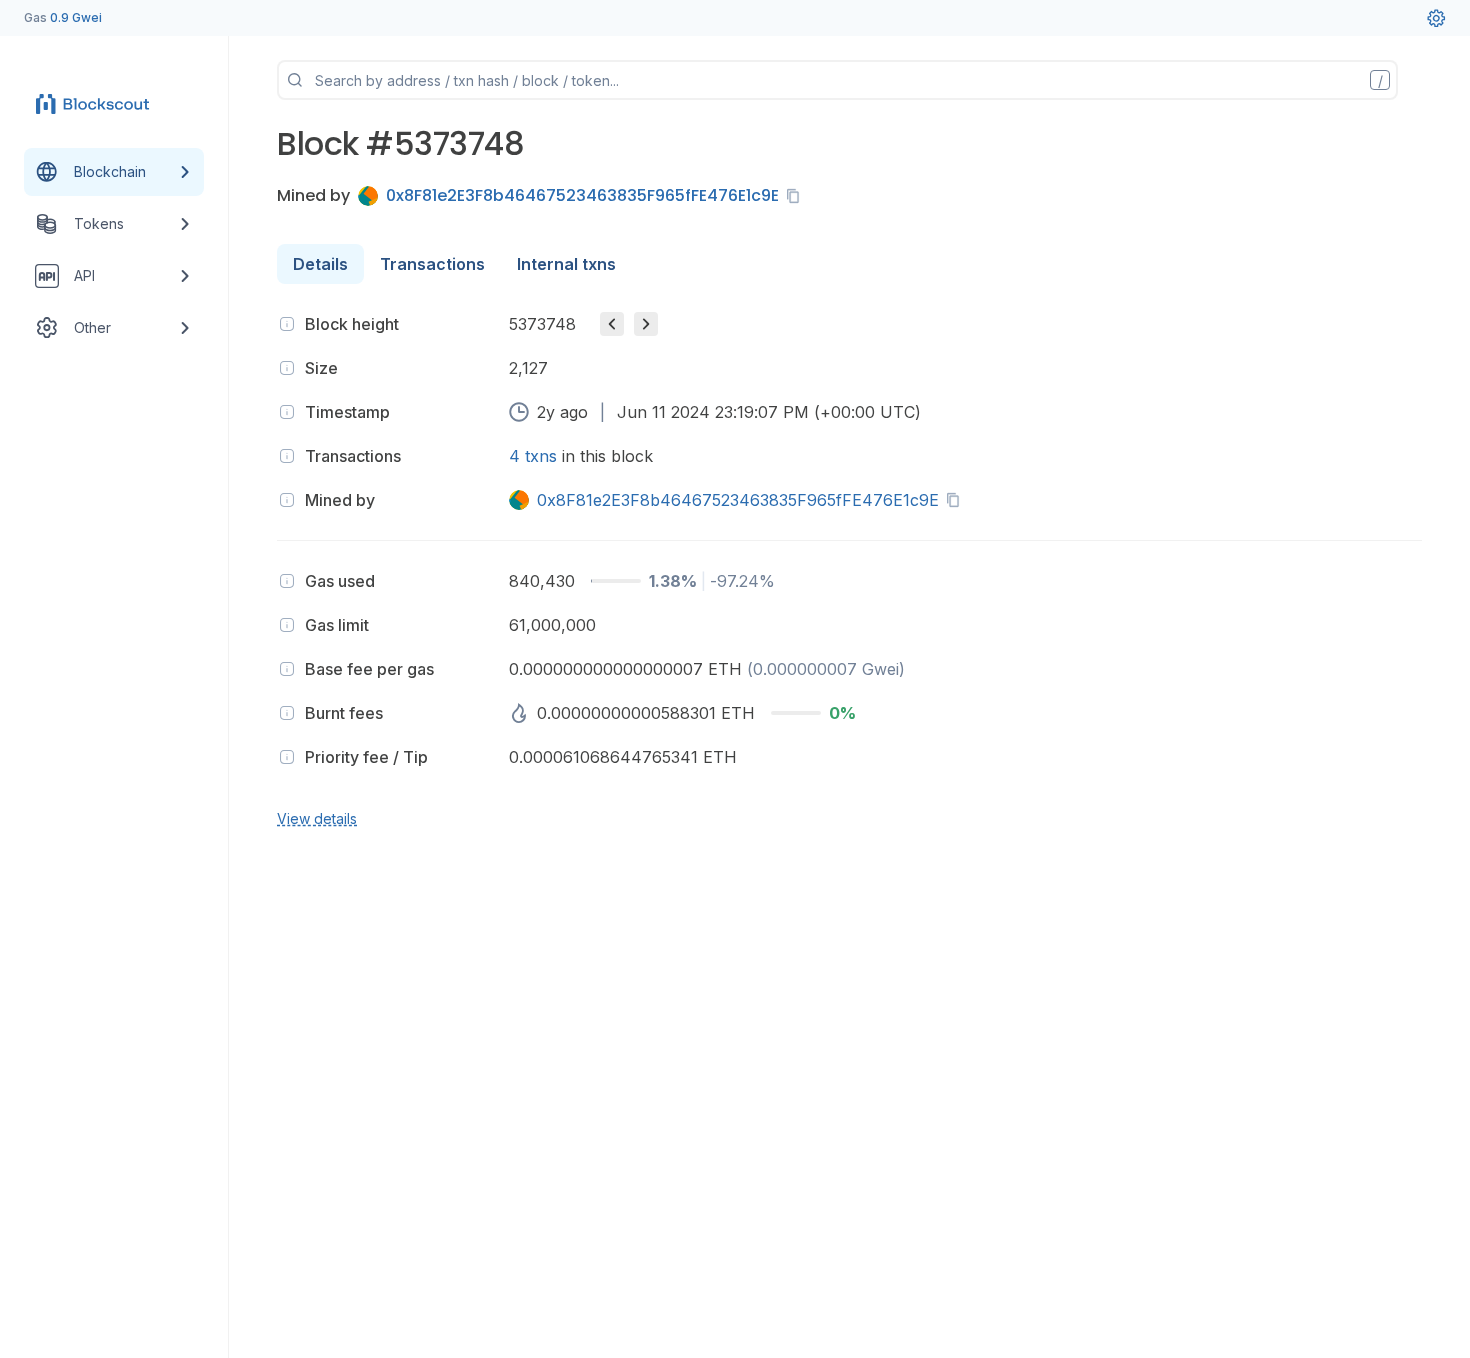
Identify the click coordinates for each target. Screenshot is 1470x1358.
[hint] (287, 324)
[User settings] (1436, 18)
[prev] (612, 324)
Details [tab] (320, 264)
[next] (646, 324)
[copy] (797, 196)
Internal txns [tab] (566, 264)
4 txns (533, 456)
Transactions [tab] (432, 264)
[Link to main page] (96, 104)
